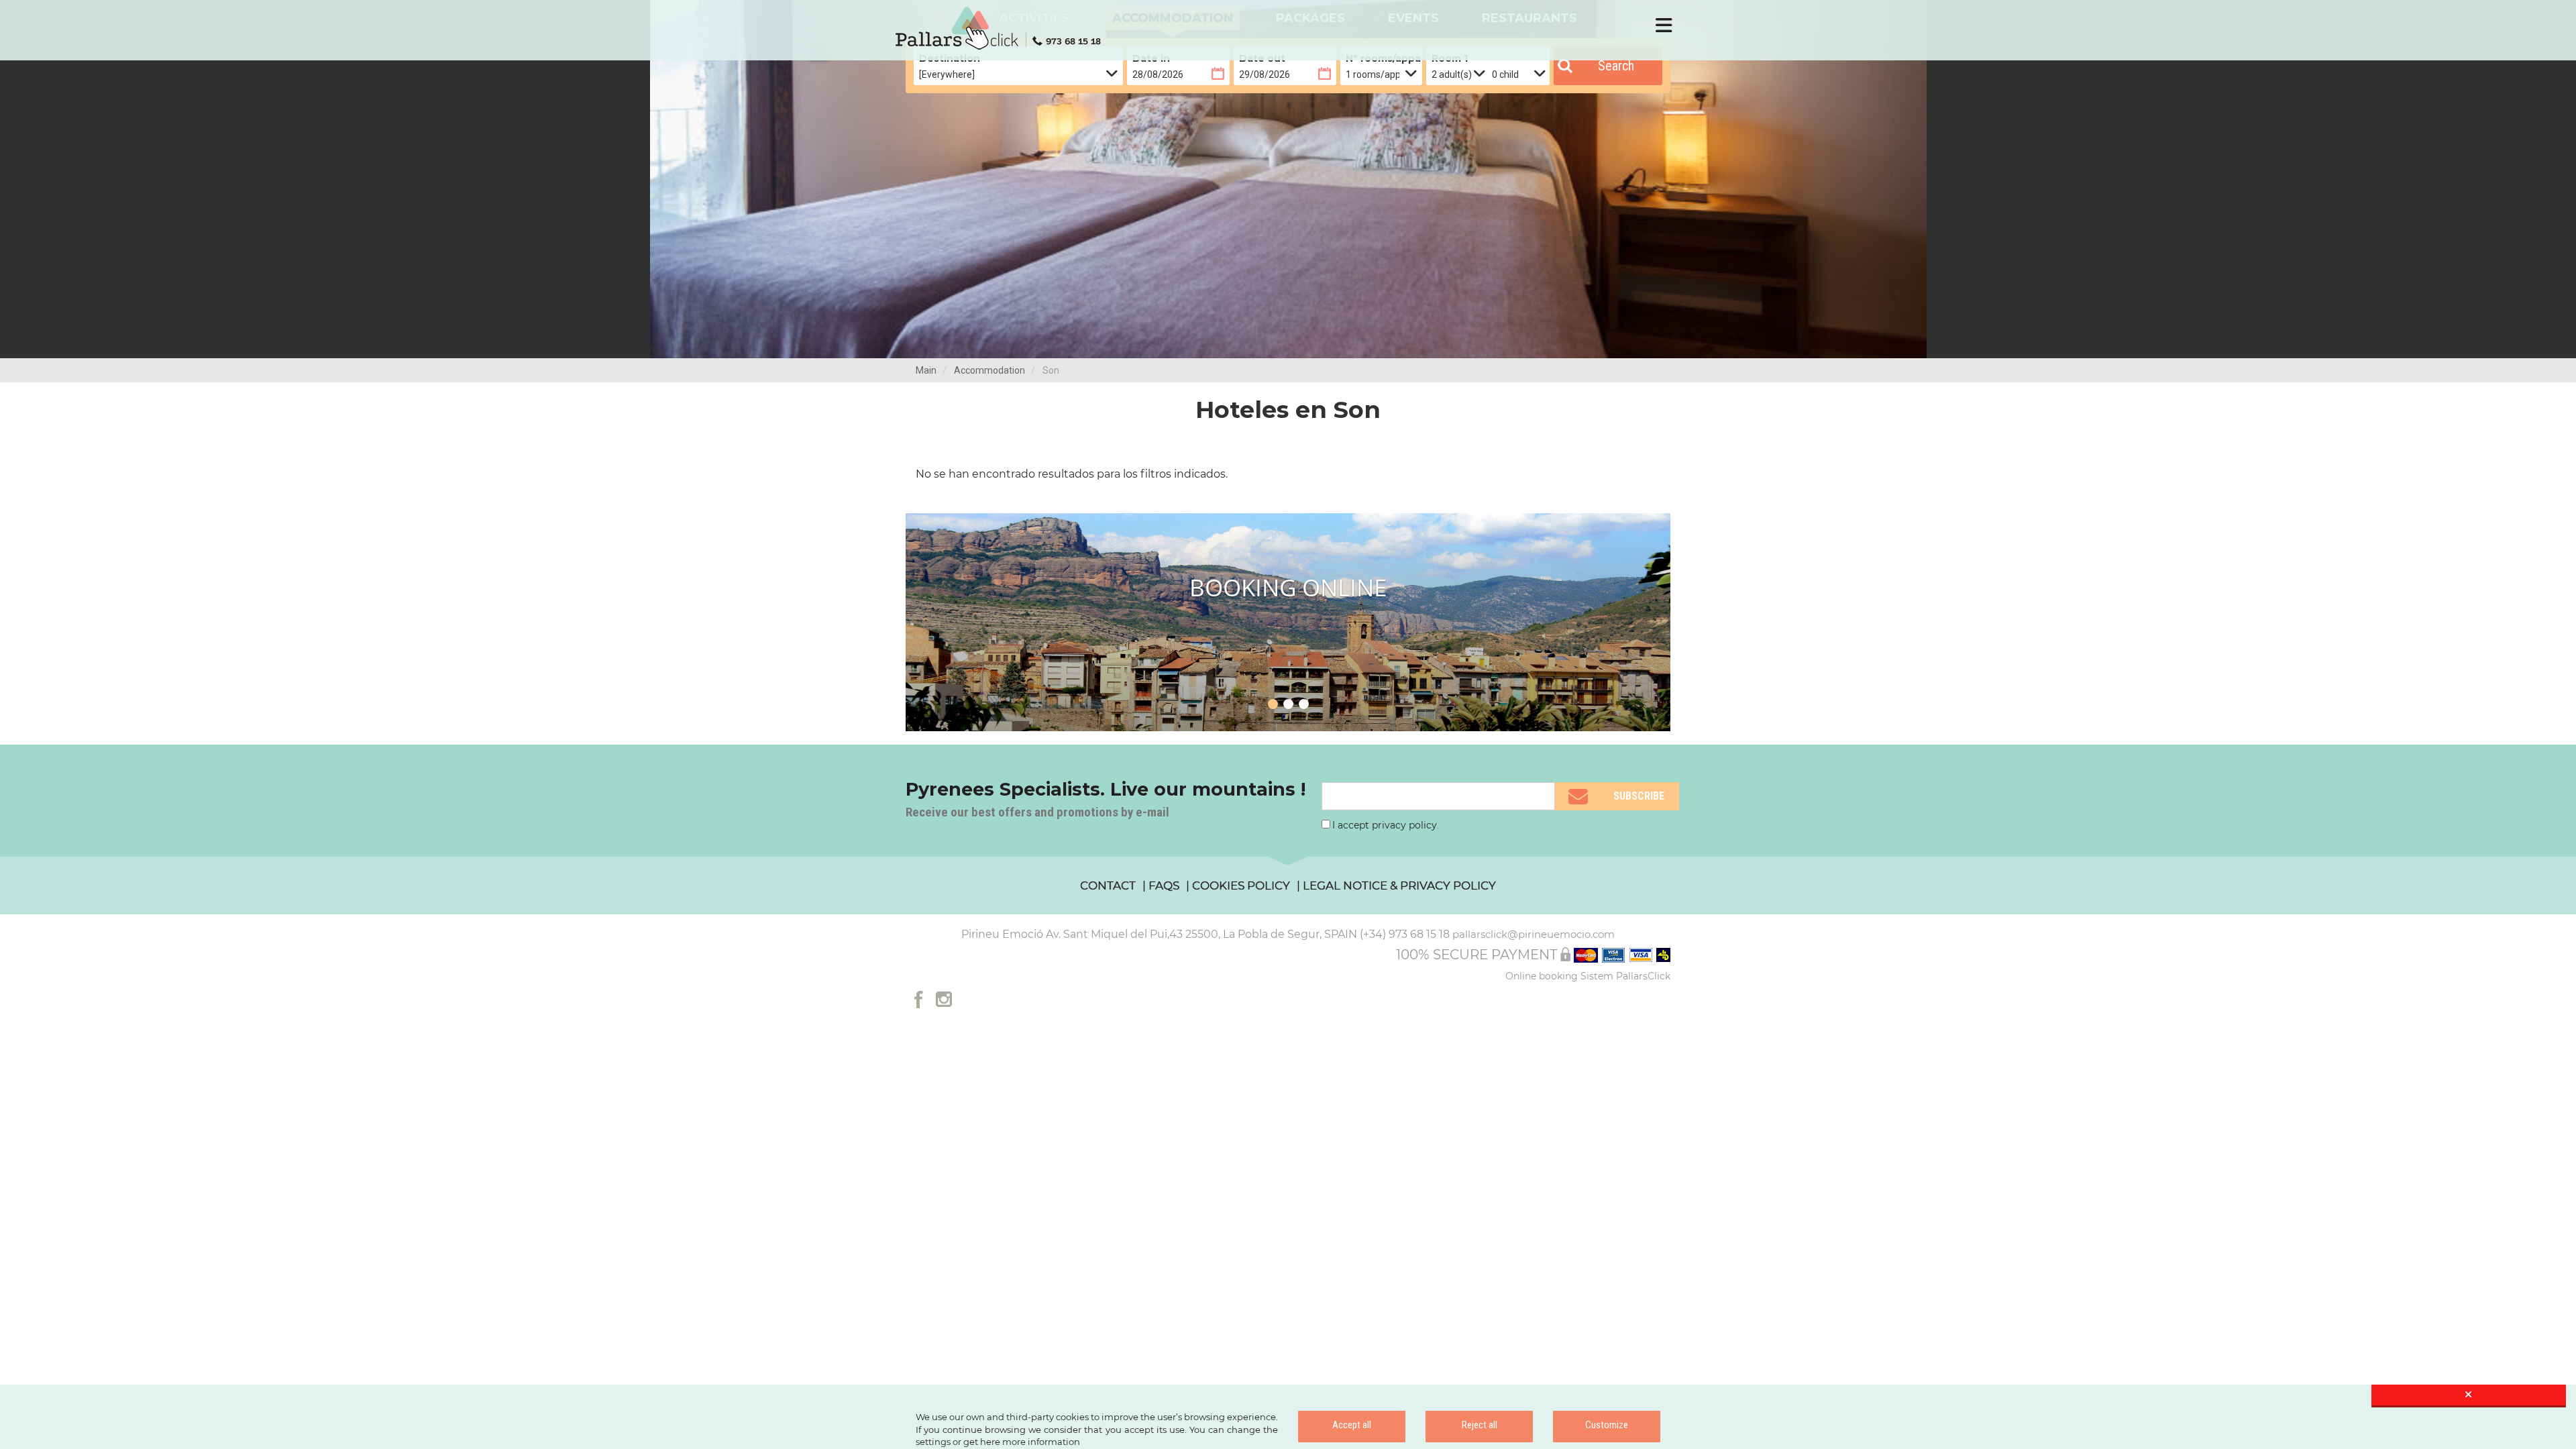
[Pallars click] (1003, 28)
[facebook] (919, 999)
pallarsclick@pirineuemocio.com (1534, 934)
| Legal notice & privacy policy (1396, 885)
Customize (1607, 1425)
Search (1616, 66)
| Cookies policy (1238, 885)
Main (926, 370)
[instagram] (944, 999)
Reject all (1480, 1425)
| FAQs (1161, 885)
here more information (1030, 1442)
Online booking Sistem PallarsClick (1588, 976)
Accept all (1352, 1425)
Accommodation (989, 370)
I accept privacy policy (1385, 825)
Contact (1108, 885)
